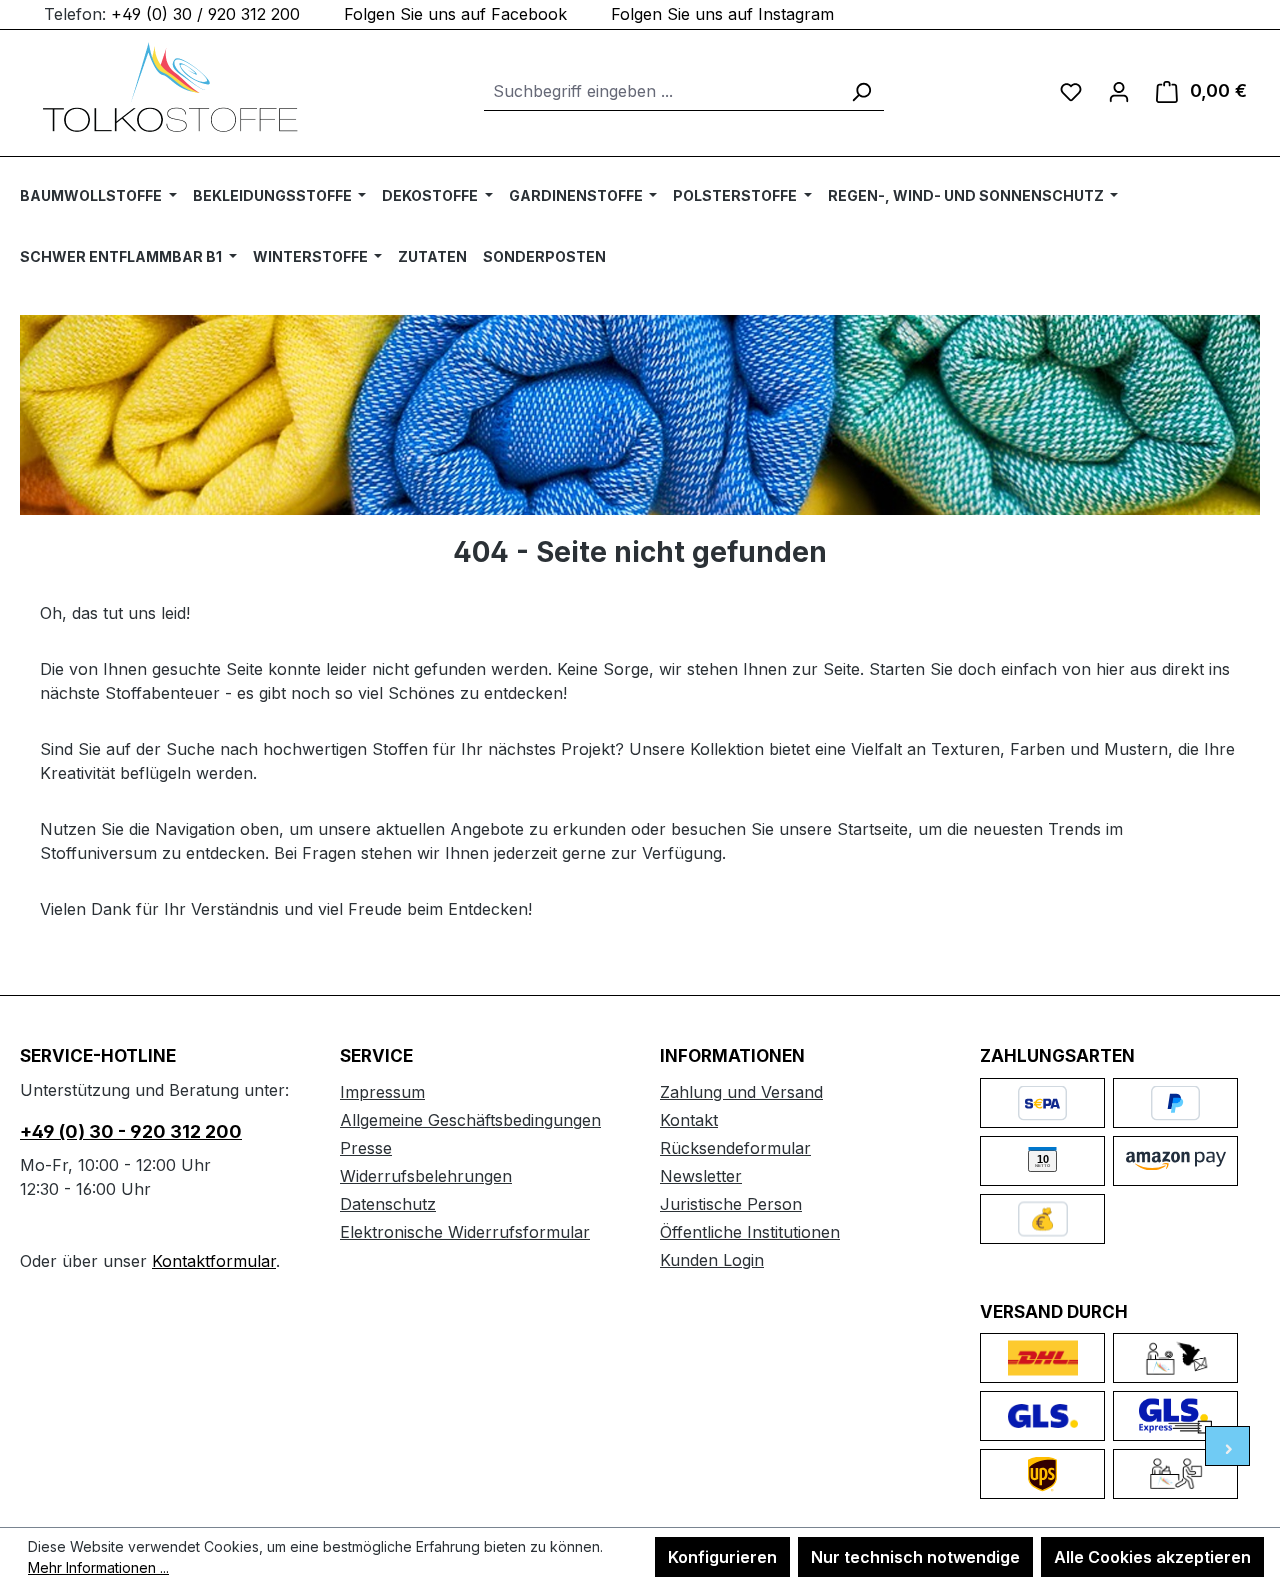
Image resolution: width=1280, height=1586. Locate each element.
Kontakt (689, 1120)
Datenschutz (388, 1204)
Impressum (382, 1092)
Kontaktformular (214, 1261)
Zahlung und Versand (741, 1092)
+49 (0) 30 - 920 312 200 (131, 1131)
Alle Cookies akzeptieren (1152, 1557)
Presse (366, 1148)
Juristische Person (731, 1204)
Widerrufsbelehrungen (426, 1176)
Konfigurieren (722, 1557)
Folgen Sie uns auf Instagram (722, 14)
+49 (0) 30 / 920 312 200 (205, 14)
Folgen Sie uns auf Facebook (455, 14)
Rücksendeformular (735, 1148)
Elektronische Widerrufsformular (465, 1232)
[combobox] (661, 91)
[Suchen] (861, 91)
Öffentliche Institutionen (750, 1232)
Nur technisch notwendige (915, 1557)
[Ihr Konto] (1119, 91)
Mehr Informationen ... (98, 1567)
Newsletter (701, 1176)
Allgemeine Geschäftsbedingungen (470, 1120)
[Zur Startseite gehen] (170, 87)
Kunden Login (712, 1260)
